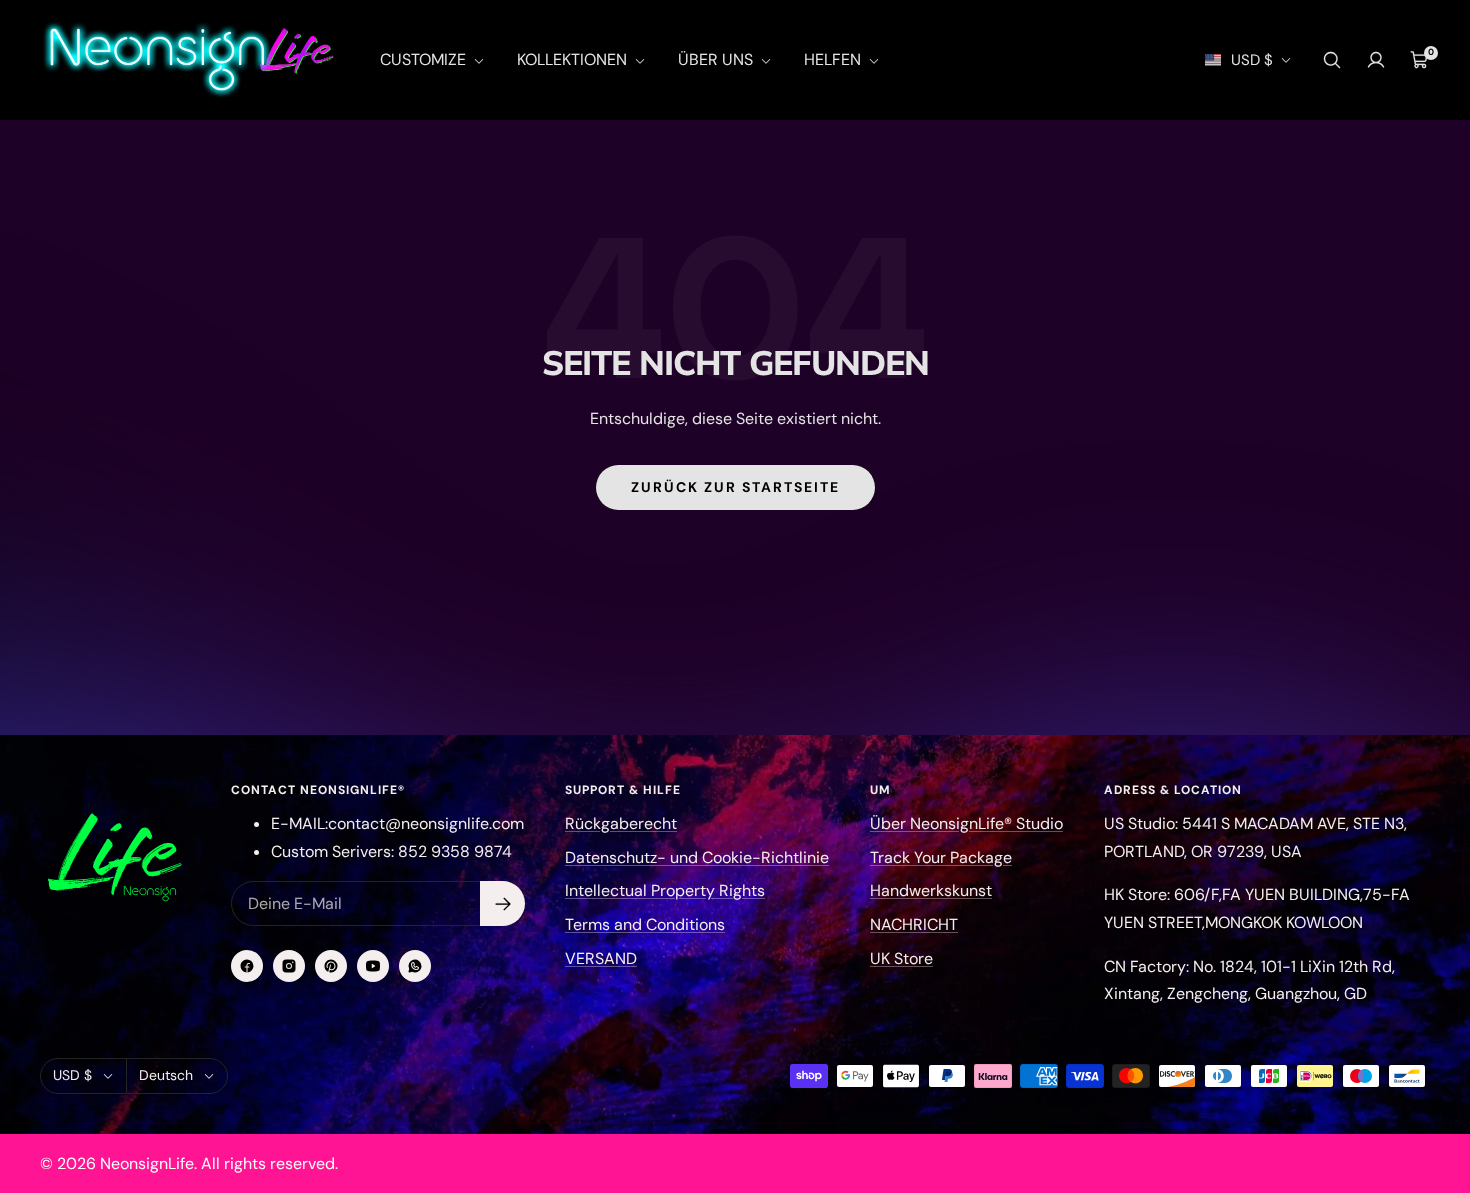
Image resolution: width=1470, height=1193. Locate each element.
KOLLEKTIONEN (574, 59)
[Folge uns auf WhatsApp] (415, 966)
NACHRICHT (914, 924)
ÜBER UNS (717, 59)
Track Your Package (941, 857)
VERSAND (601, 958)
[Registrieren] (502, 903)
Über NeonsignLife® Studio (966, 823)
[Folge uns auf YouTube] (373, 966)
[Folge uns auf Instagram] (289, 966)
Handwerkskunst (931, 890)
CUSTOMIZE (425, 59)
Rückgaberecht (621, 823)
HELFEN (834, 59)
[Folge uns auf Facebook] (247, 966)
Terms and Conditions (645, 924)
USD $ (1252, 60)
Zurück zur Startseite (735, 487)
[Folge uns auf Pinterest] (331, 966)
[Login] (1376, 60)
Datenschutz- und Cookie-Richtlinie (697, 857)
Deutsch (166, 1075)
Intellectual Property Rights (665, 890)
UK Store (901, 958)
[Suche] (1332, 60)
